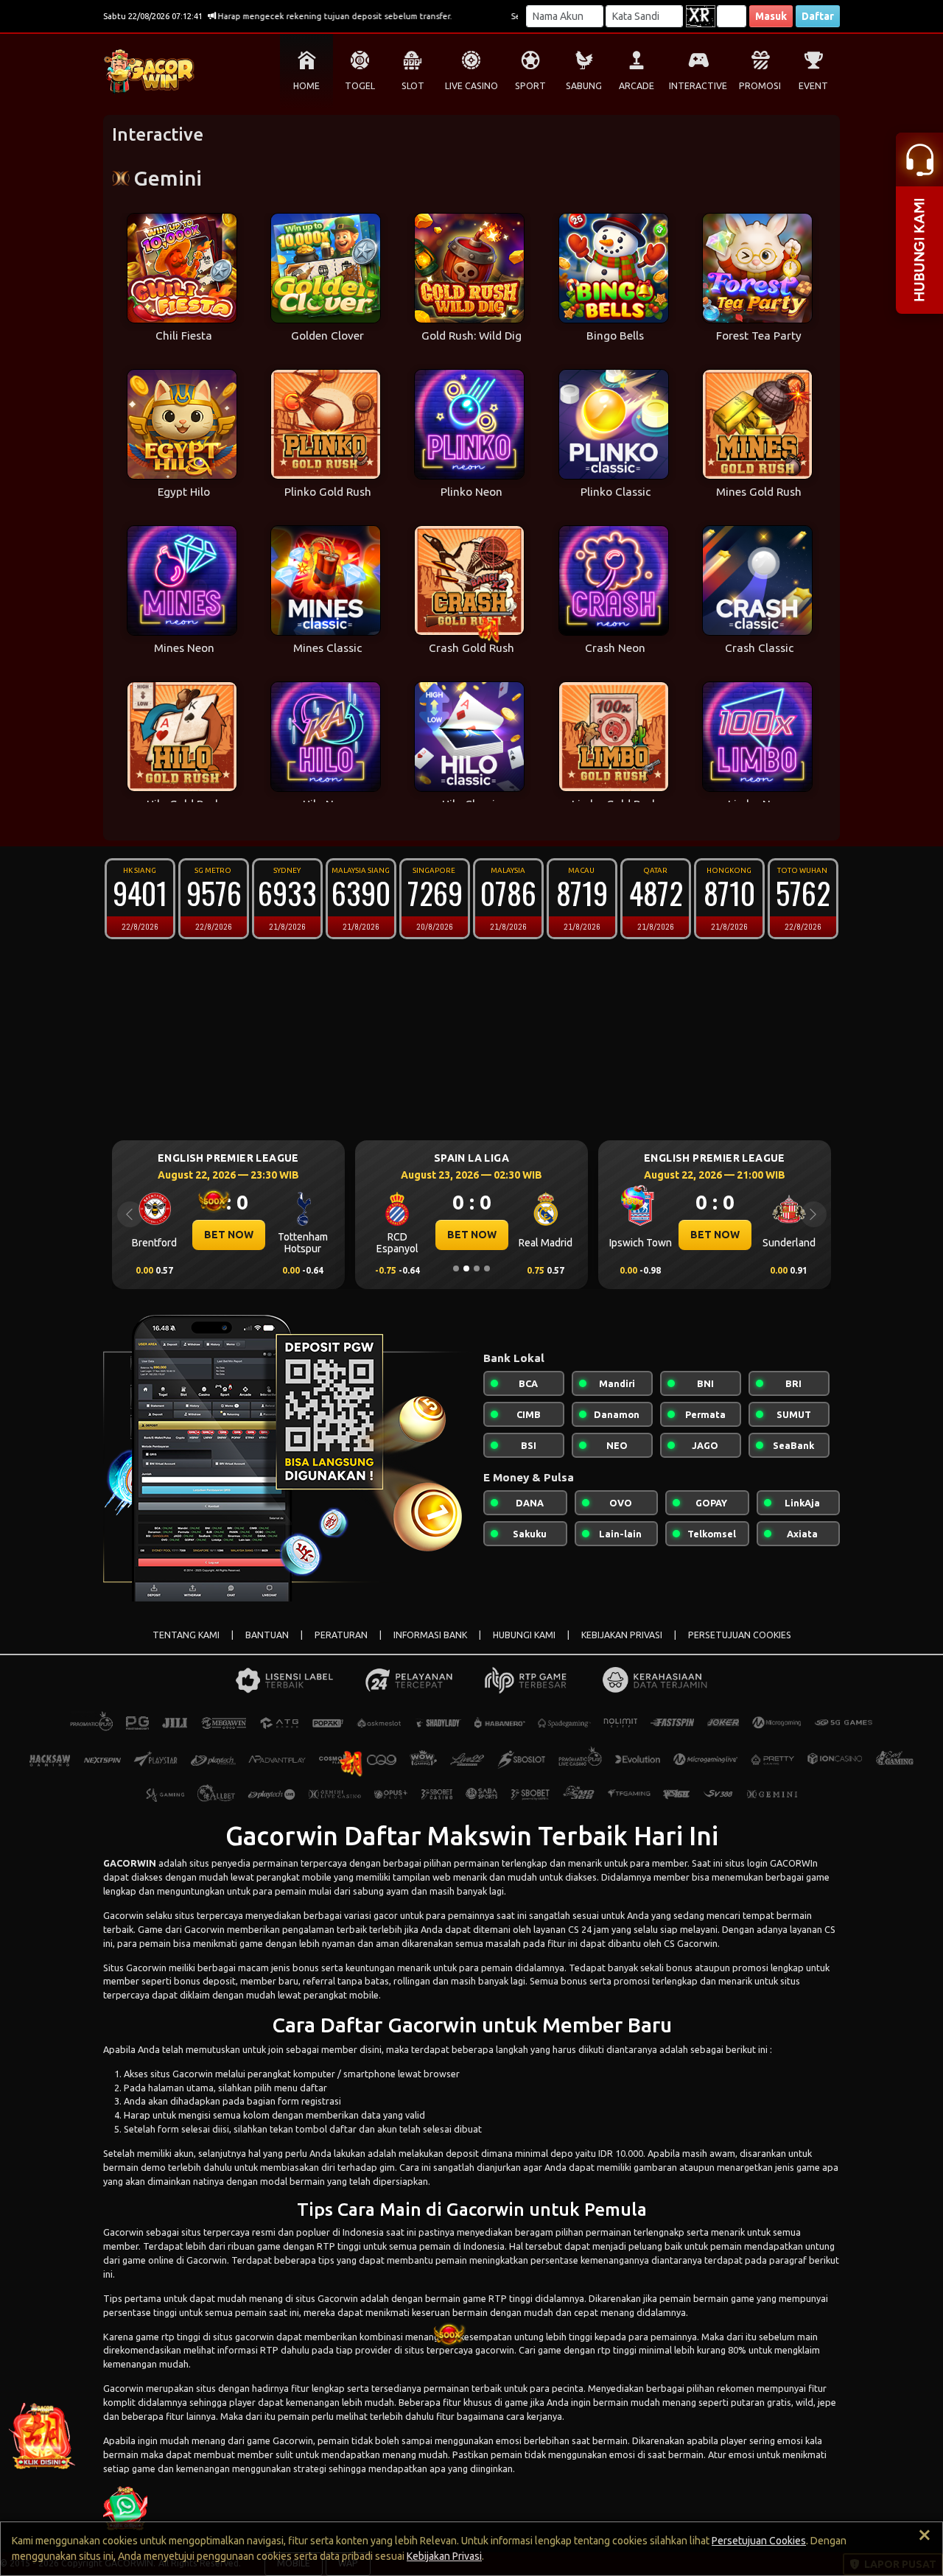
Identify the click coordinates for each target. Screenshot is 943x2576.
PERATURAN (341, 1635)
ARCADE (637, 86)
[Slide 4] (487, 1268)
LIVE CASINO (471, 86)
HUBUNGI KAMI (524, 1635)
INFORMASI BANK (430, 1635)
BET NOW (229, 1235)
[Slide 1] (456, 1268)
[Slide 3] (477, 1268)
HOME (306, 86)
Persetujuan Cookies (759, 2541)
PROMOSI (760, 86)
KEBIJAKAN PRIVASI (622, 1635)
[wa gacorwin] (125, 2507)
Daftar (818, 16)
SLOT (413, 86)
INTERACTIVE (698, 86)
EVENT (813, 86)
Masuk (771, 16)
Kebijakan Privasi (444, 2556)
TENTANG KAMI (186, 1635)
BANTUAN (267, 1635)
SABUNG (584, 86)
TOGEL (360, 86)
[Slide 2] (466, 1268)
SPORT (530, 86)
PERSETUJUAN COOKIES (740, 1635)
